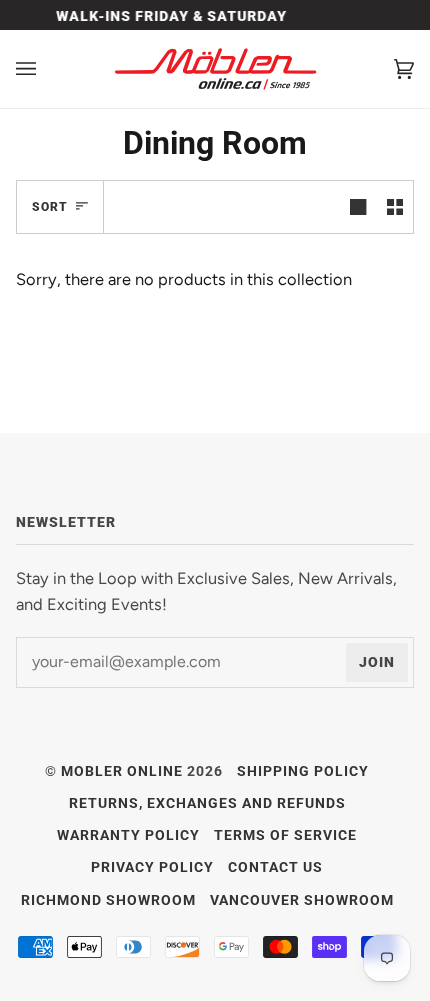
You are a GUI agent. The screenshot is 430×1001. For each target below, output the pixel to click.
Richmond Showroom (108, 900)
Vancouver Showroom (302, 900)
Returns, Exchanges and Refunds (207, 803)
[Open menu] (46, 69)
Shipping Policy (303, 771)
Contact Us (275, 867)
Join (377, 662)
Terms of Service (285, 835)
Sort (50, 207)
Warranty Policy (128, 835)
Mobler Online (122, 771)
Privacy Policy (152, 867)
